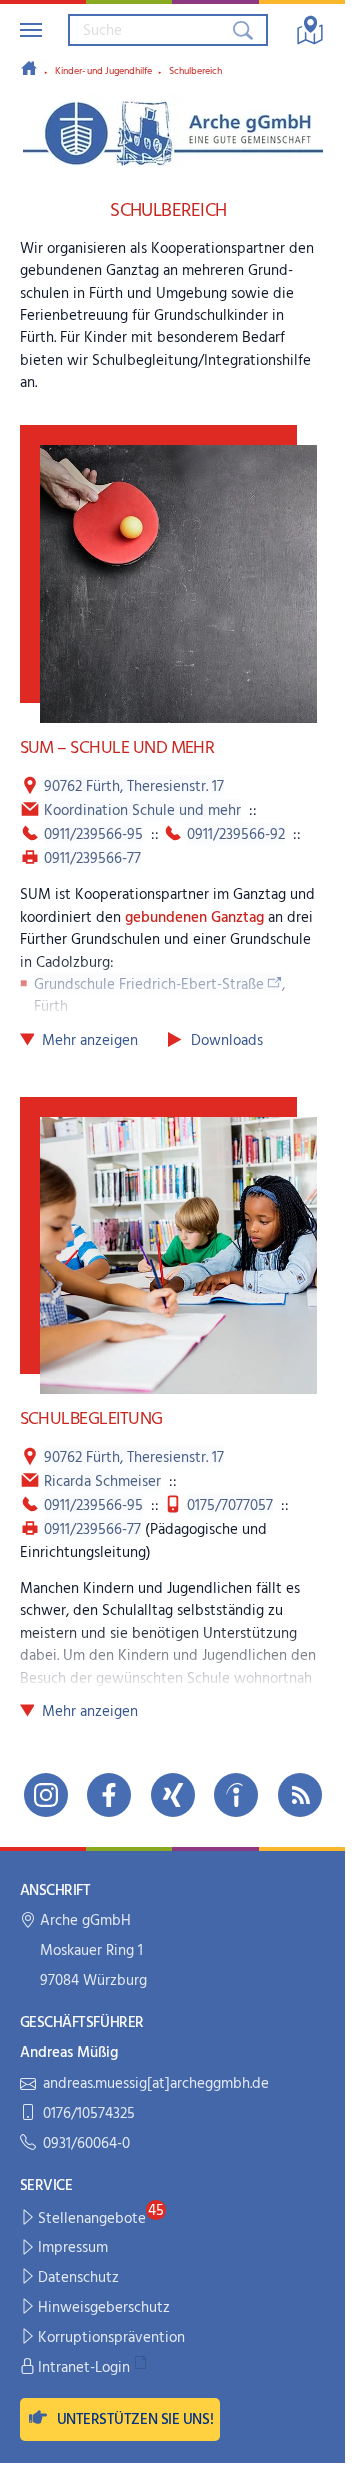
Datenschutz (78, 2278)
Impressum (73, 2248)
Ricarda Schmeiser (102, 1482)
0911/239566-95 (93, 835)
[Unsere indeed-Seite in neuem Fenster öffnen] (236, 1795)
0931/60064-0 (86, 2144)
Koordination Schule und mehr (142, 811)
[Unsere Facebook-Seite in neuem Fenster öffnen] (109, 1795)
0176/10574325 (89, 2114)
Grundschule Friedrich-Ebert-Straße (149, 985)
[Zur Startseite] (29, 70)
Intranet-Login (84, 2368)
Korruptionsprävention (111, 2338)
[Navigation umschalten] (31, 30)
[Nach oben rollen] (316, 2441)
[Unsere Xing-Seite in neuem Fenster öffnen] (173, 1795)
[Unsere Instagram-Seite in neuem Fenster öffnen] (46, 1795)
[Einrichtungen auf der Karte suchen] (310, 30)
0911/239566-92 (236, 835)
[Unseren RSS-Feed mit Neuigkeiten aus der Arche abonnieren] (300, 1795)
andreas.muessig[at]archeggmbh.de (156, 2084)
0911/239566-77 (92, 859)
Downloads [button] (226, 1041)
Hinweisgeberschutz (104, 2308)
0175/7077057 (230, 1506)
